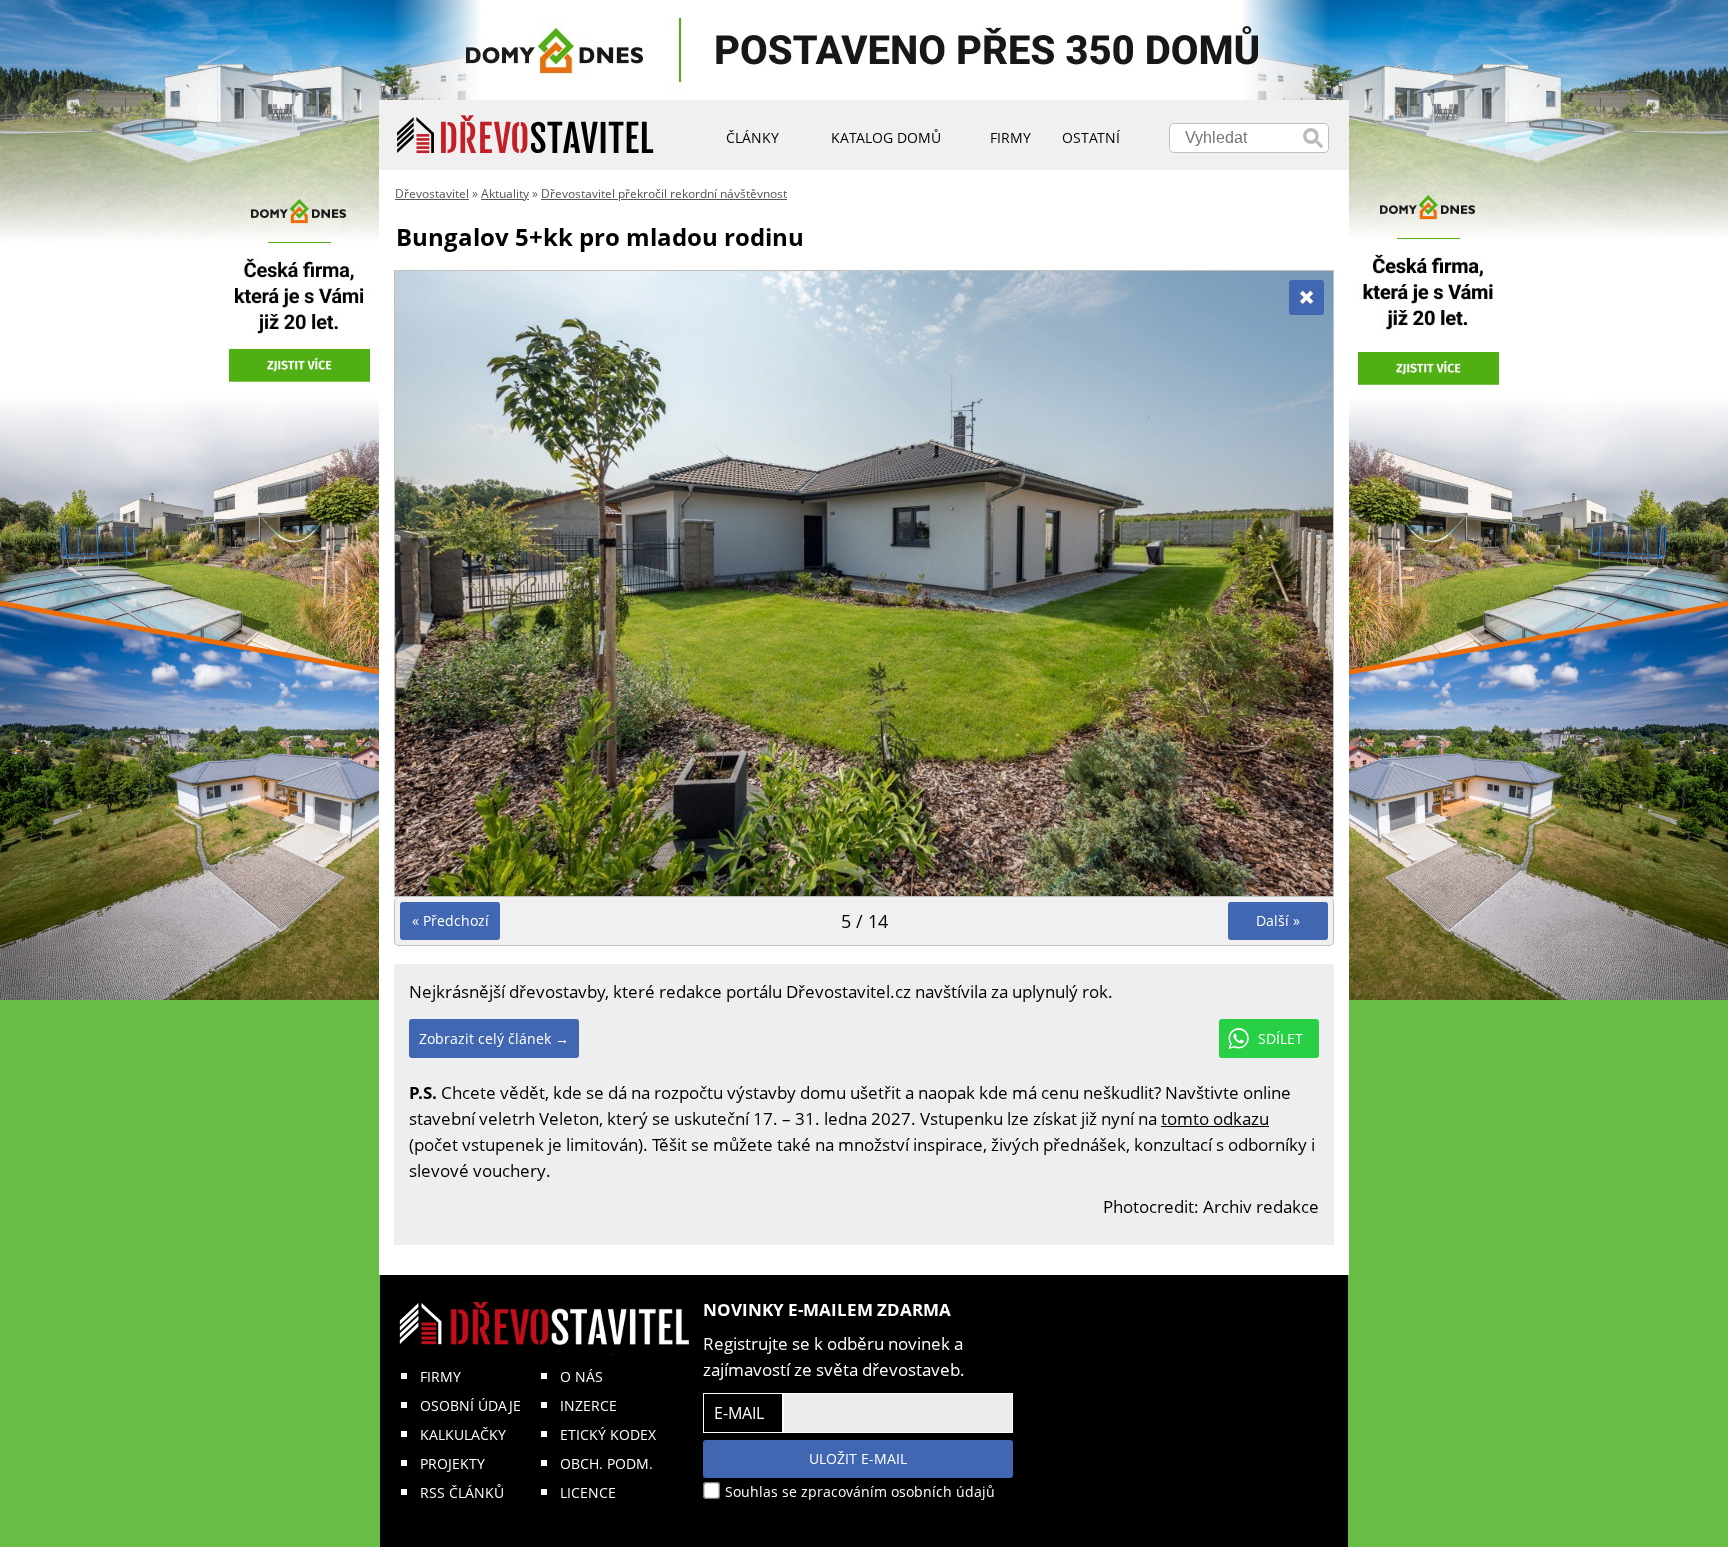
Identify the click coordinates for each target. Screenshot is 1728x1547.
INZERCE (588, 1405)
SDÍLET (1280, 1038)
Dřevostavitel (432, 193)
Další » (1278, 920)
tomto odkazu (1215, 1118)
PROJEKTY (452, 1463)
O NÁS (581, 1376)
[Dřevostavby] (525, 135)
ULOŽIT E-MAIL (858, 1458)
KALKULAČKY (463, 1434)
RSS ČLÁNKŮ (462, 1492)
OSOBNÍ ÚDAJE (470, 1405)
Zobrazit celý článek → (494, 1038)
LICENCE (588, 1492)
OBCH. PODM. (606, 1463)
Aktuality (505, 193)
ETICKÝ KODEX (608, 1434)
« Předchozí (450, 920)
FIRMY (440, 1376)
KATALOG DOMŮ (886, 137)
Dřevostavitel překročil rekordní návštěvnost (664, 193)
